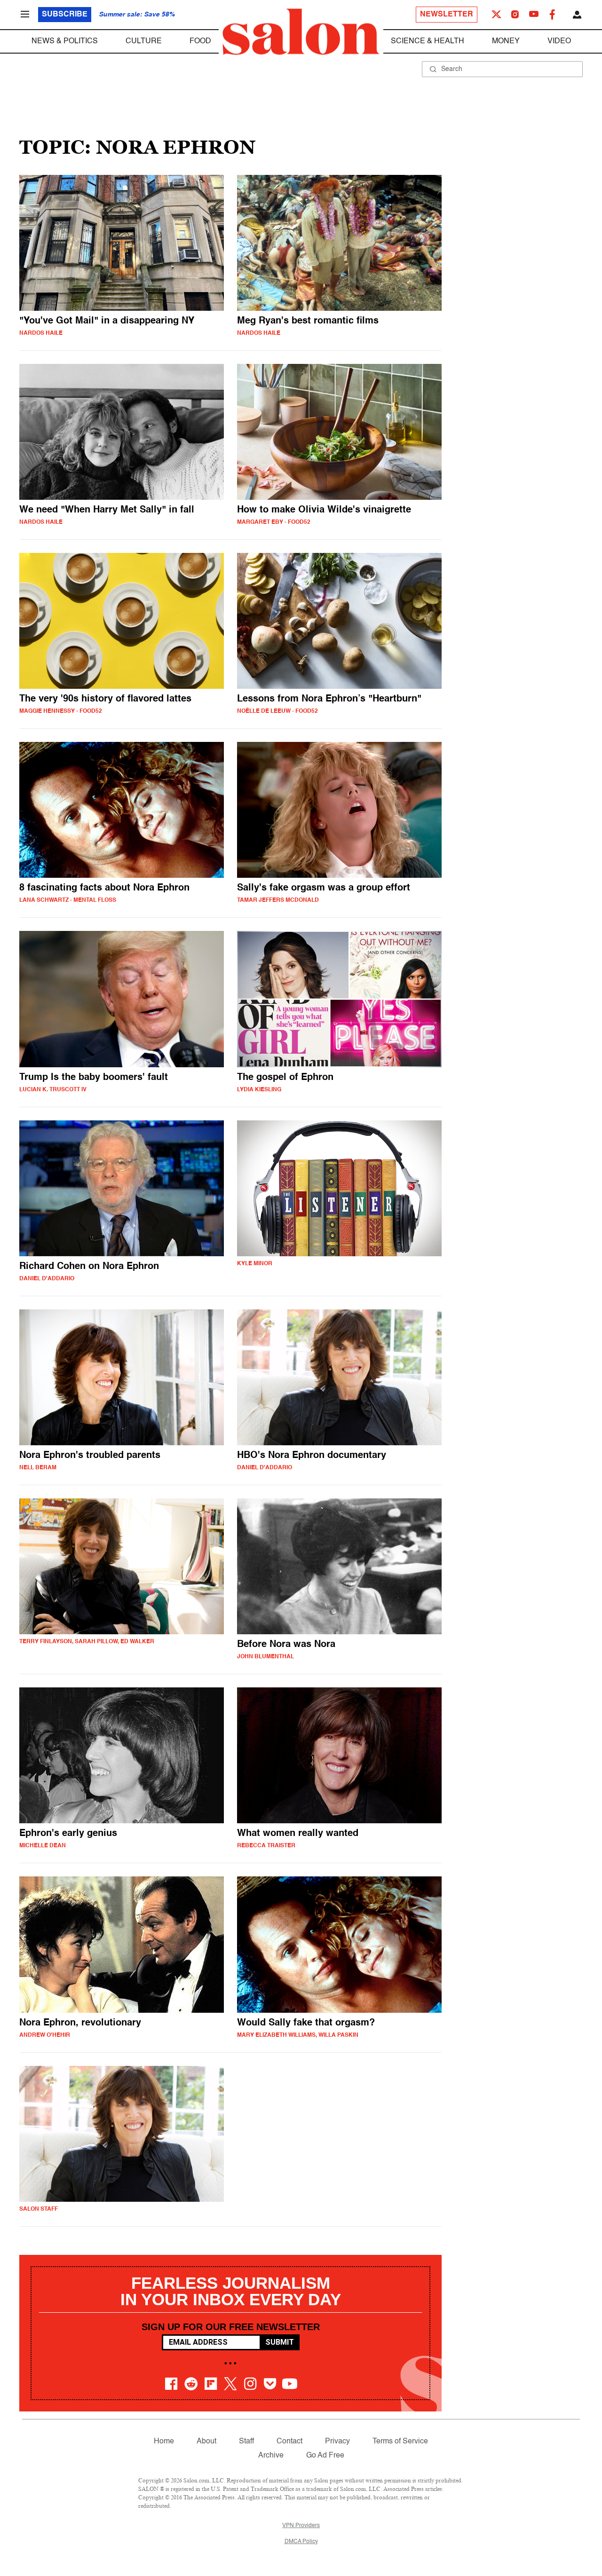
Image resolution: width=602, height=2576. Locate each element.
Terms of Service (400, 2442)
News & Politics (65, 41)
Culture (144, 41)
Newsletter (447, 15)
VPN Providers (301, 2526)
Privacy (337, 2442)
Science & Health (428, 41)
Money (506, 41)
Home (164, 2442)
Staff (246, 2442)
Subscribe (65, 15)
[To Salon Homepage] (301, 32)
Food (200, 41)
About (206, 2442)
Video (559, 41)
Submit (280, 2342)
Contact (289, 2442)
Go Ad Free (325, 2456)
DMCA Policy (301, 2542)
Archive (271, 2456)
